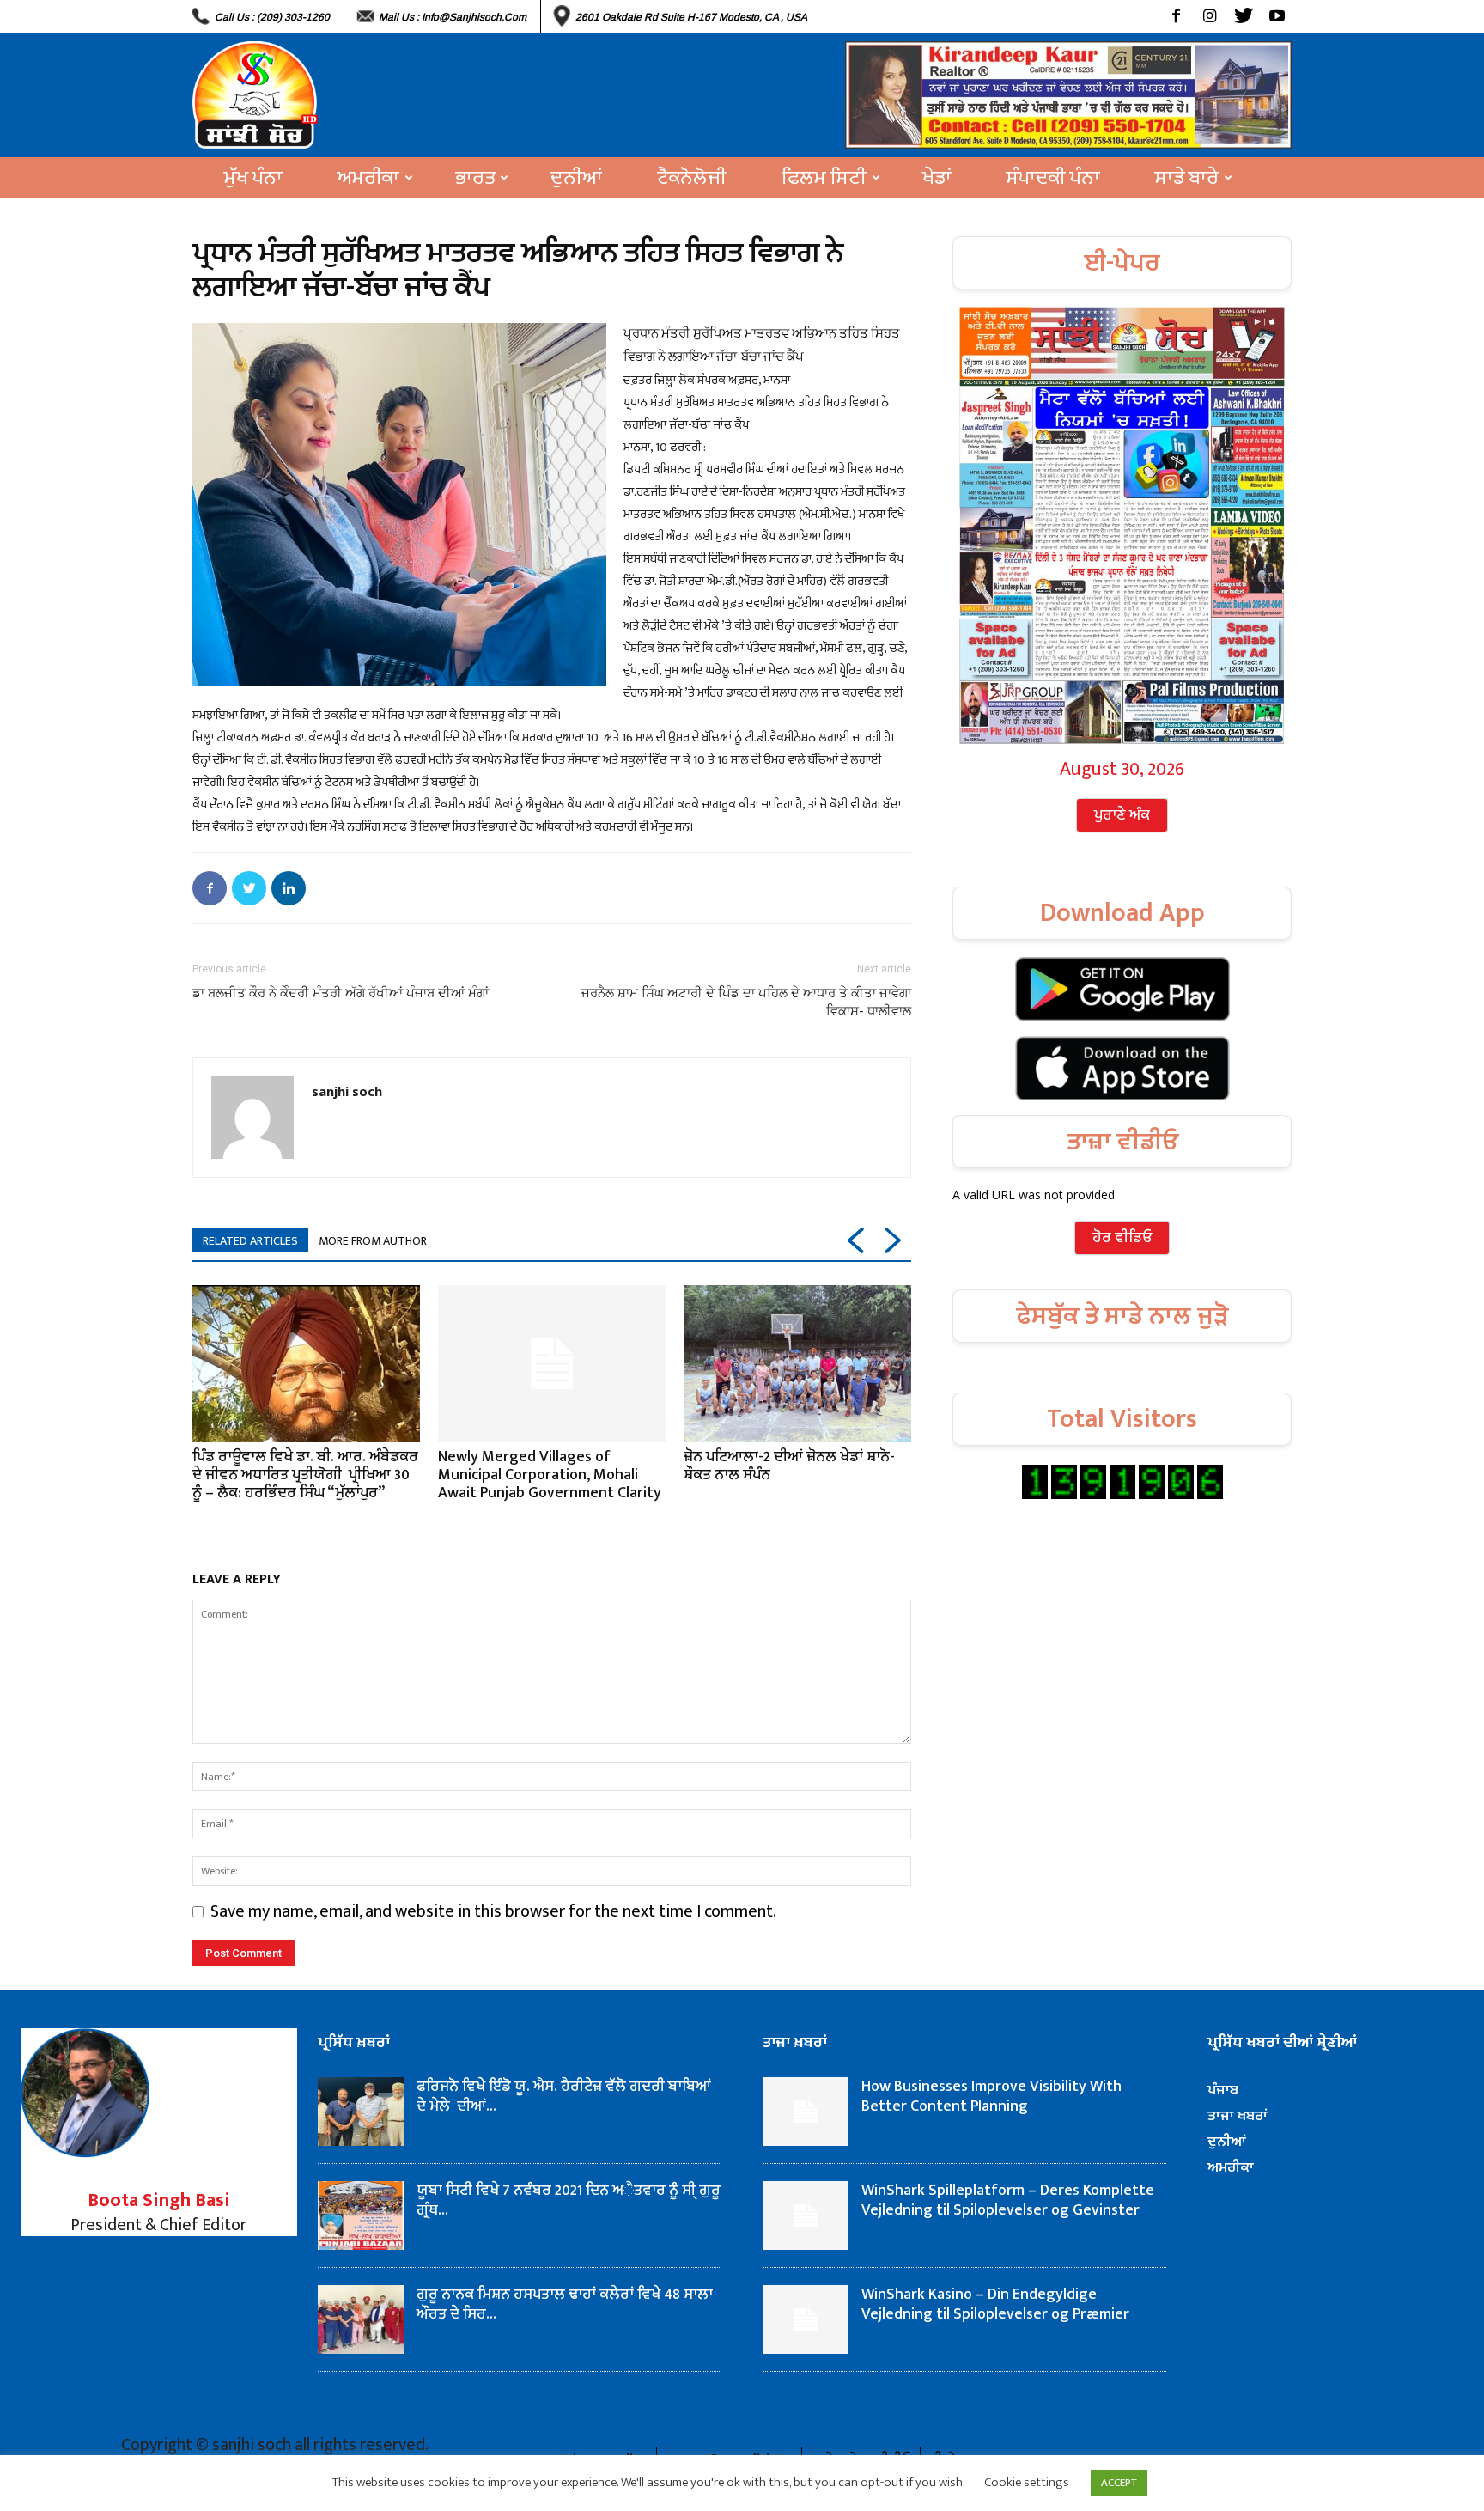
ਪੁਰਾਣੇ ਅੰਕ (1122, 815)
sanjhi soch (347, 1091)
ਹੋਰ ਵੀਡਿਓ (1122, 1238)
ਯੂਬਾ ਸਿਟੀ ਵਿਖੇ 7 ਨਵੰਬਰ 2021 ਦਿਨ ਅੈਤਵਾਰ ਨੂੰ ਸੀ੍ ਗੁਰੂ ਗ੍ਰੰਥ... (569, 2200)
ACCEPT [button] (1119, 2483)
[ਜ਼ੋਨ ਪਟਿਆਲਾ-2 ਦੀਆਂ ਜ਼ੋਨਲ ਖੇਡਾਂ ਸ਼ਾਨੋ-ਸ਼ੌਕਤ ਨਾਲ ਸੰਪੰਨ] (797, 1363)
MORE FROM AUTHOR (373, 1241)
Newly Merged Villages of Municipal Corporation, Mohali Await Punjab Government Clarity (550, 1475)
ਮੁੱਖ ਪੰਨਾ (253, 178)
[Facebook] (1176, 16)
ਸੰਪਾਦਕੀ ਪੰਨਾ (1053, 178)
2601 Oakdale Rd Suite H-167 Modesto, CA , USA (691, 17)
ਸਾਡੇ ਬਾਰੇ (1187, 178)
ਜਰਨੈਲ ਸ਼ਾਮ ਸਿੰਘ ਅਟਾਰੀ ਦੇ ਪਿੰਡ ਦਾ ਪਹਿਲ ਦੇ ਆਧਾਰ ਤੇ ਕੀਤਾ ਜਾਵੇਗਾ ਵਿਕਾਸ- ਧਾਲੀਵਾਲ (746, 1002)
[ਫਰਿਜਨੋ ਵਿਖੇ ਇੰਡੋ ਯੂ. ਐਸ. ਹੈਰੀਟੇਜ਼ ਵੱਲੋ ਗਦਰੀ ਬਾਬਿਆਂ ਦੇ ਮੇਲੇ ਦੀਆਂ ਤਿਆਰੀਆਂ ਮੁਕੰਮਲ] (361, 2112)
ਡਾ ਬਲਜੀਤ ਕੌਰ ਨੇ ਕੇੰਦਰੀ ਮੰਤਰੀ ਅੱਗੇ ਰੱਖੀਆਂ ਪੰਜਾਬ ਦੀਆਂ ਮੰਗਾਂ (341, 993)
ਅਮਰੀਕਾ (368, 178)
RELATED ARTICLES (250, 1241)
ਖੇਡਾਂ (937, 178)
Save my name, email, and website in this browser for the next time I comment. (493, 1911)
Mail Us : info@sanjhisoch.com (453, 17)
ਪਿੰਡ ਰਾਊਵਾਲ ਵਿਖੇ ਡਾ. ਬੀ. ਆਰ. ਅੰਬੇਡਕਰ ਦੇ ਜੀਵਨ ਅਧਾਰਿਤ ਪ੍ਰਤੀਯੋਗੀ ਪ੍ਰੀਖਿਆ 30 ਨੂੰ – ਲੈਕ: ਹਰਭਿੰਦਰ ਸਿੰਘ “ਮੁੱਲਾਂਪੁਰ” (305, 1475)
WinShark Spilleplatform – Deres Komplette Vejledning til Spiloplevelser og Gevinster (1008, 2200)
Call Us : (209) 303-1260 (272, 17)
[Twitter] (1243, 16)
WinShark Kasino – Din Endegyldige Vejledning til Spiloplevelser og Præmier (995, 2304)
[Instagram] (1210, 16)
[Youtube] (1277, 16)
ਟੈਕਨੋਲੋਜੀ (692, 178)
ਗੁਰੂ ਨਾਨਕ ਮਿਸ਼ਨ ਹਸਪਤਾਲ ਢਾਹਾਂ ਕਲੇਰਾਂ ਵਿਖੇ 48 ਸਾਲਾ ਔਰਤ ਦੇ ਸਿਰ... (565, 2304)
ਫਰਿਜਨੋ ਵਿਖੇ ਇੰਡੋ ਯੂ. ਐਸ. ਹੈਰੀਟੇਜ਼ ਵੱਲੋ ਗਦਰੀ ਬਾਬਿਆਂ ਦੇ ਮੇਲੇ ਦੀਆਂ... (564, 2097)
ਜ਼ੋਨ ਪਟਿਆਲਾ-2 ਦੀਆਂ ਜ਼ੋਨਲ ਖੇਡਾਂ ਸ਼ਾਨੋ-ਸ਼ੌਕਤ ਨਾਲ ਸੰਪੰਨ (789, 1466)
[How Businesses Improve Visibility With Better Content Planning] (806, 2112)
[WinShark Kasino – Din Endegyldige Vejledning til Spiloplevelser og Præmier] (806, 2319)
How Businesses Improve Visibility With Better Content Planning (991, 2097)
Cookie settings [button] (1027, 2482)
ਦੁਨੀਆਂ (576, 178)
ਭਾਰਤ (475, 178)
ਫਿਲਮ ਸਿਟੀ (824, 178)
